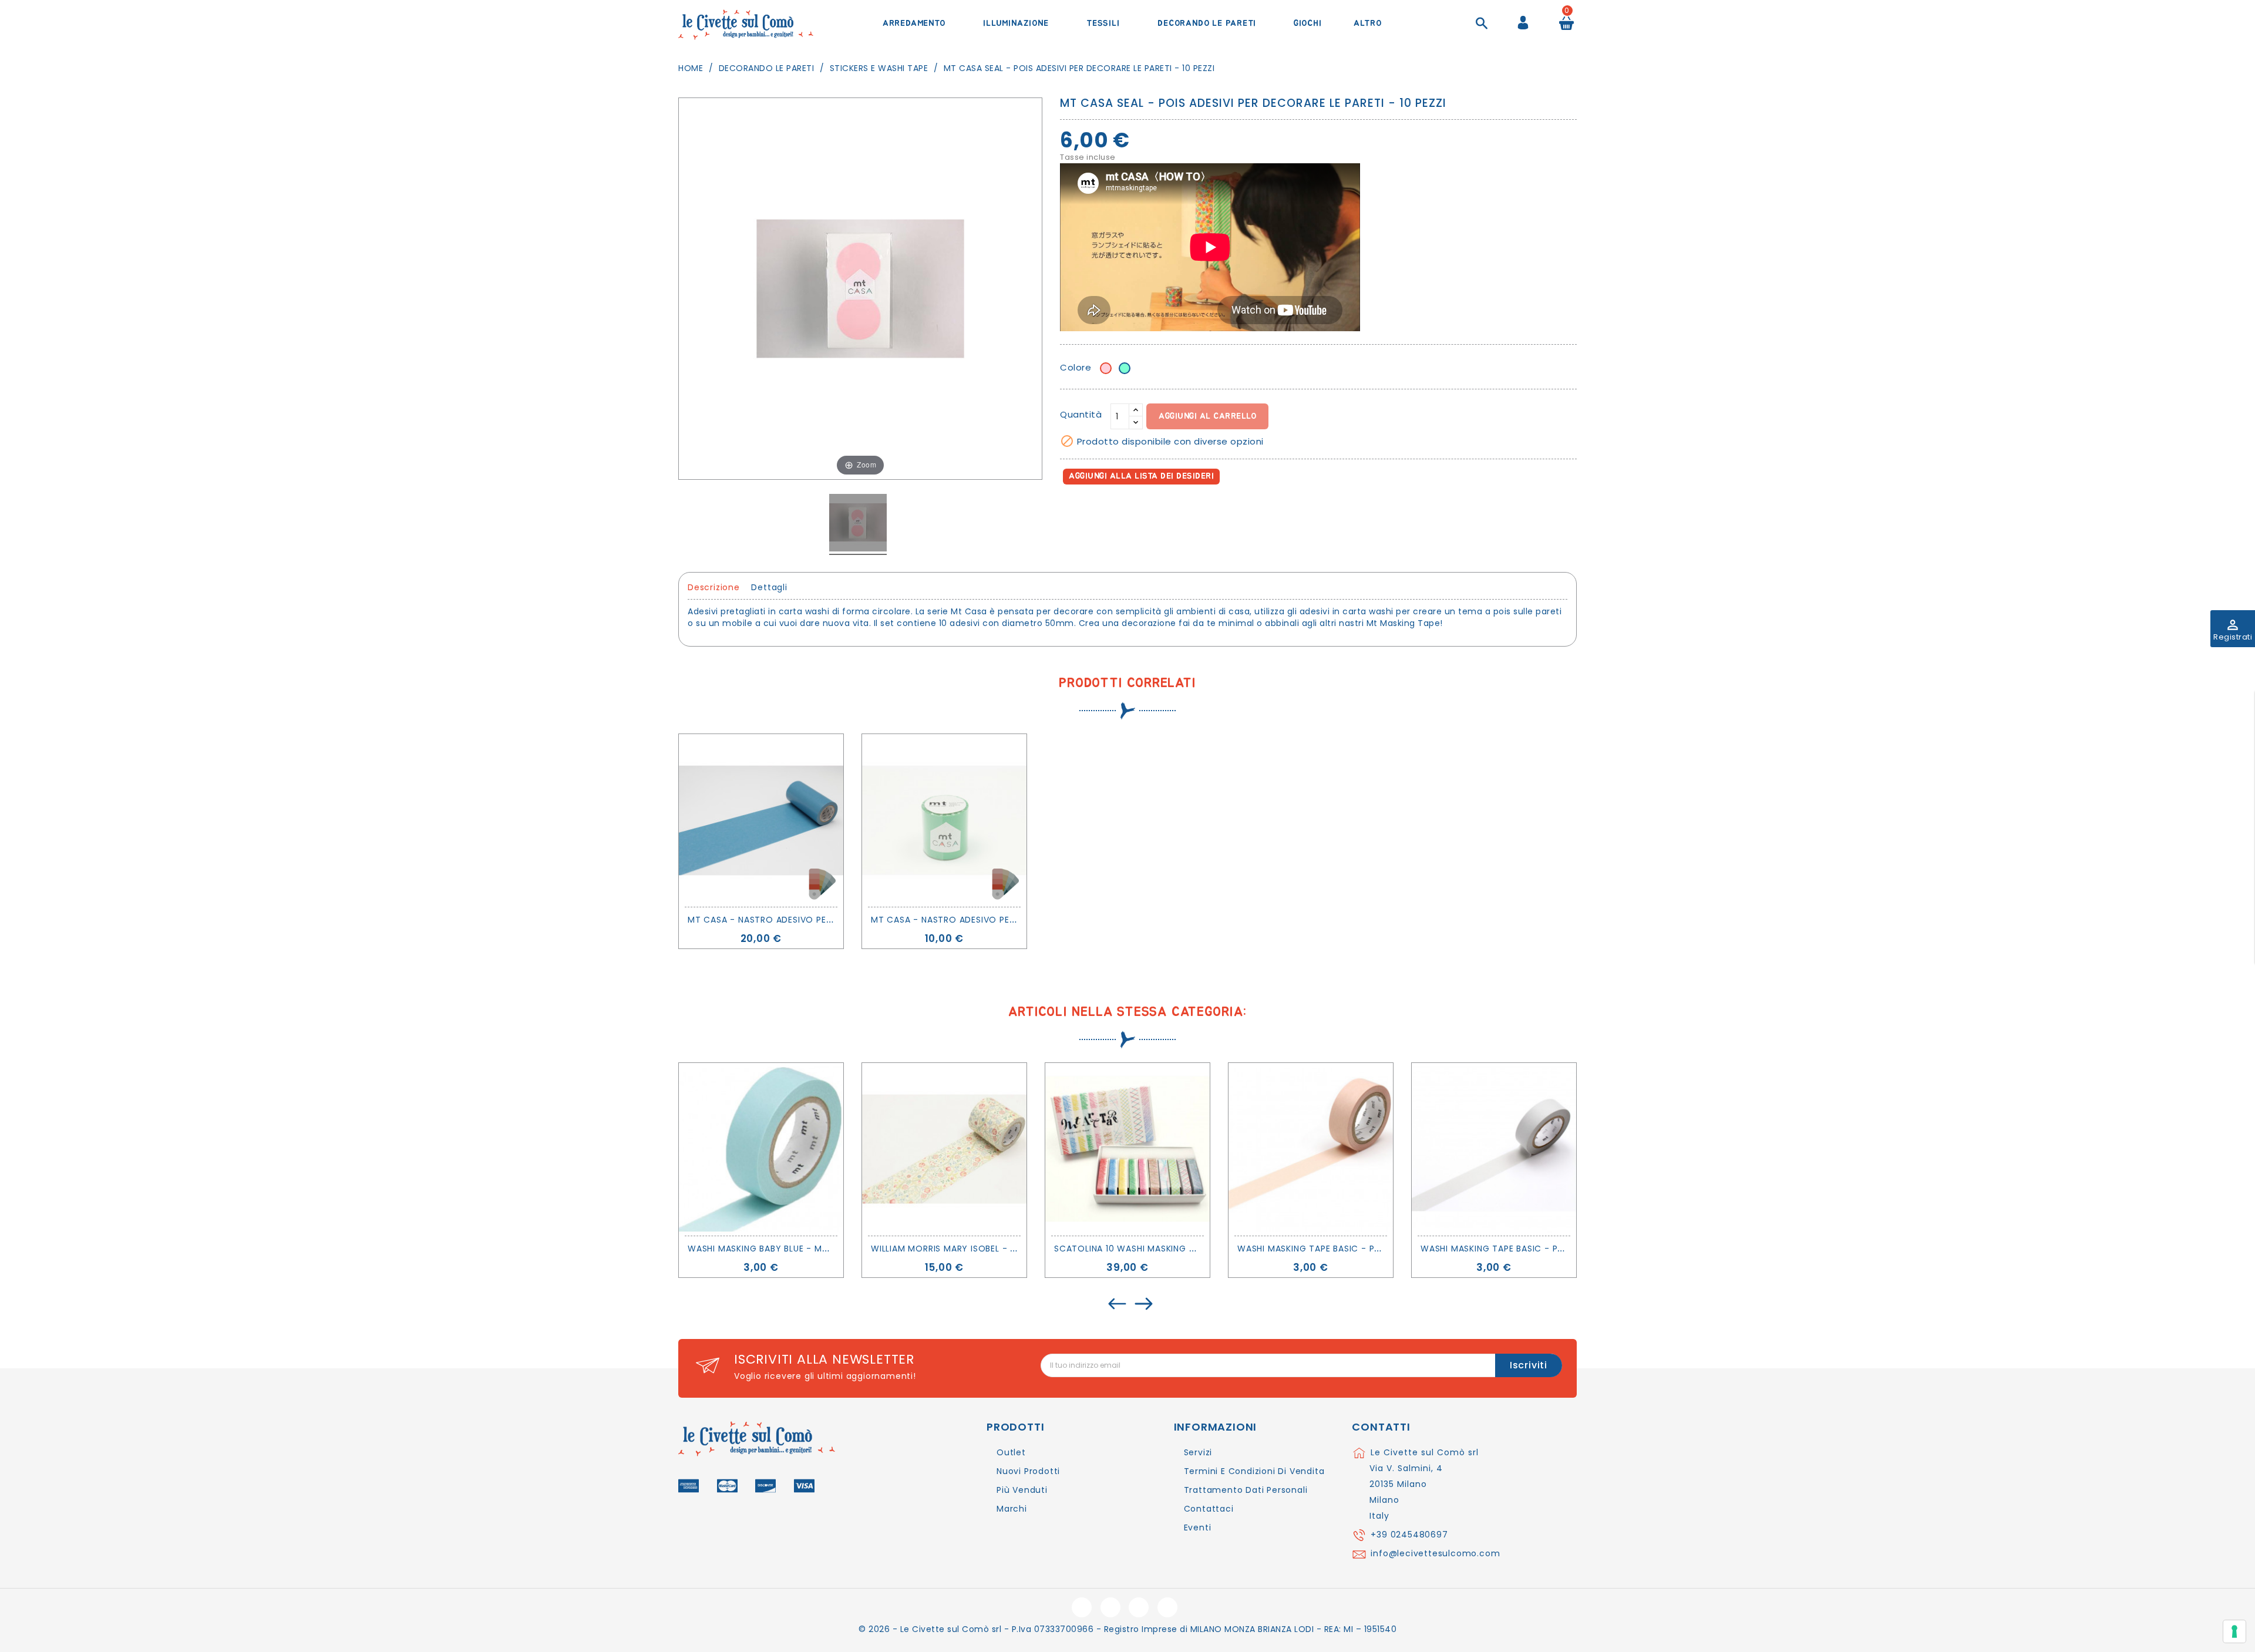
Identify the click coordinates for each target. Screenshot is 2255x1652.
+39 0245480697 (1409, 1535)
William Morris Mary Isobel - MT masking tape (980, 1249)
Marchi (1012, 1509)
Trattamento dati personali (1246, 1490)
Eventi (1198, 1527)
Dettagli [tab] (769, 587)
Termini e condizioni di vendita (1254, 1471)
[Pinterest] (1123, 510)
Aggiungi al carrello (1207, 416)
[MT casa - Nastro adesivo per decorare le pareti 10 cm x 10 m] (761, 820)
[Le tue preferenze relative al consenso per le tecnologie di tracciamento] (2234, 1631)
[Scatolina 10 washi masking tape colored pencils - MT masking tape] (1127, 1149)
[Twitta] (1097, 510)
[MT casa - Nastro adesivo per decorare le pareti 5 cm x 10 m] (944, 820)
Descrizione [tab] (714, 587)
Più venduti (1022, 1490)
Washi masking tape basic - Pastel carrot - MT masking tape (1383, 1249)
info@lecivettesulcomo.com (1435, 1553)
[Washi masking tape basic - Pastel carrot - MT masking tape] (1311, 1149)
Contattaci (1209, 1509)
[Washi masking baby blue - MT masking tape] (761, 1149)
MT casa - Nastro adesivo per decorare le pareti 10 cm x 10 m (835, 920)
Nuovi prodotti (1028, 1471)
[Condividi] (1071, 510)
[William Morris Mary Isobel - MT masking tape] (944, 1149)
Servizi (1198, 1452)
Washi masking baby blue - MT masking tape (790, 1249)
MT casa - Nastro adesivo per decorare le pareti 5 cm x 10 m (1016, 920)
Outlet (1011, 1452)
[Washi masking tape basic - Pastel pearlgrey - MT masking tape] (1494, 1149)
